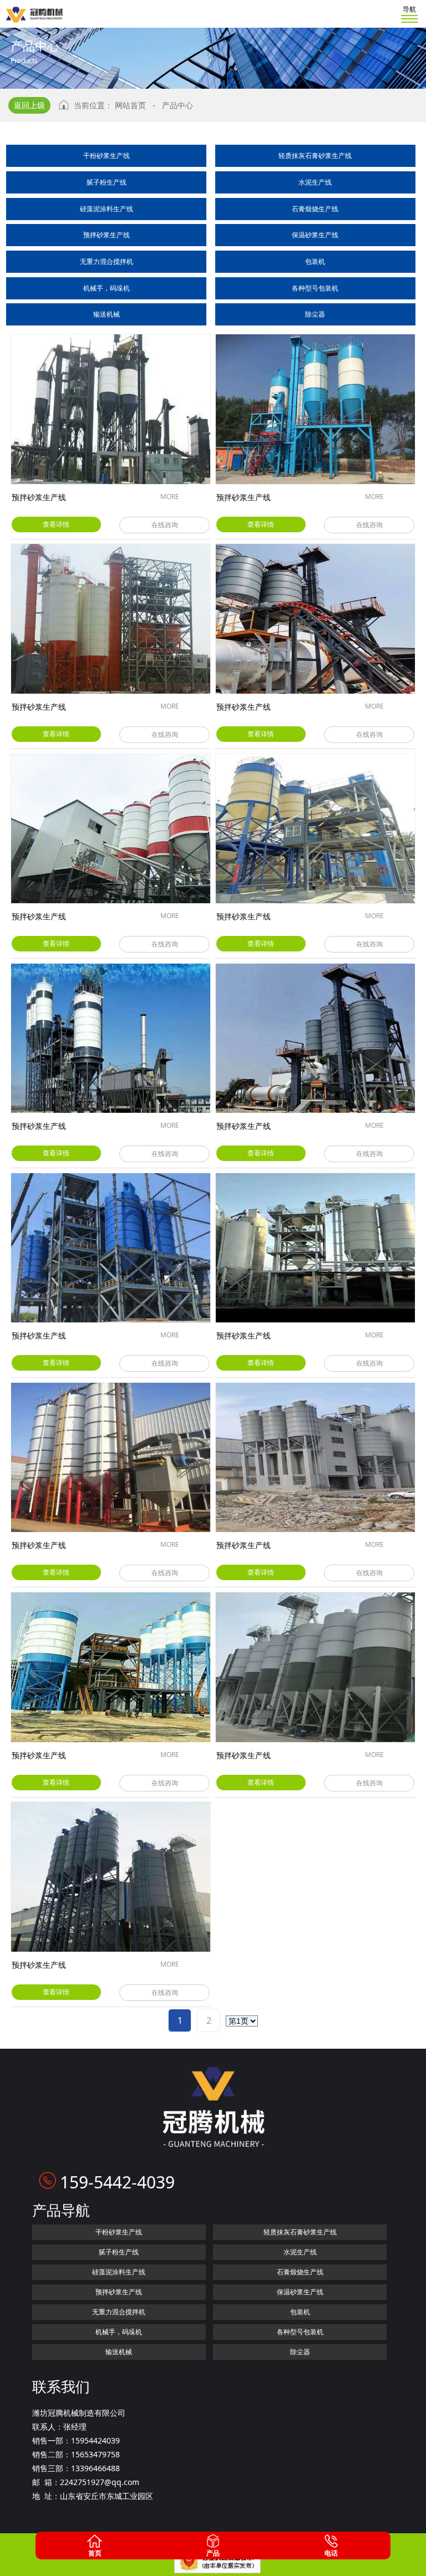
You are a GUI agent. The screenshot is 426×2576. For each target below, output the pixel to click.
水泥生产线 (315, 182)
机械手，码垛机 (106, 288)
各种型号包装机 (315, 288)
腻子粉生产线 (106, 182)
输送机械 (106, 314)
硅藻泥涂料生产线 (106, 209)
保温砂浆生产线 (315, 235)
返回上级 (29, 105)
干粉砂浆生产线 (106, 156)
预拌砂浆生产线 (106, 235)
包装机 (315, 261)
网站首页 (130, 105)
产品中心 (177, 105)
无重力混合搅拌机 (106, 261)
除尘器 (315, 314)
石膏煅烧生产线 (315, 209)
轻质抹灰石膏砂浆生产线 (315, 156)
